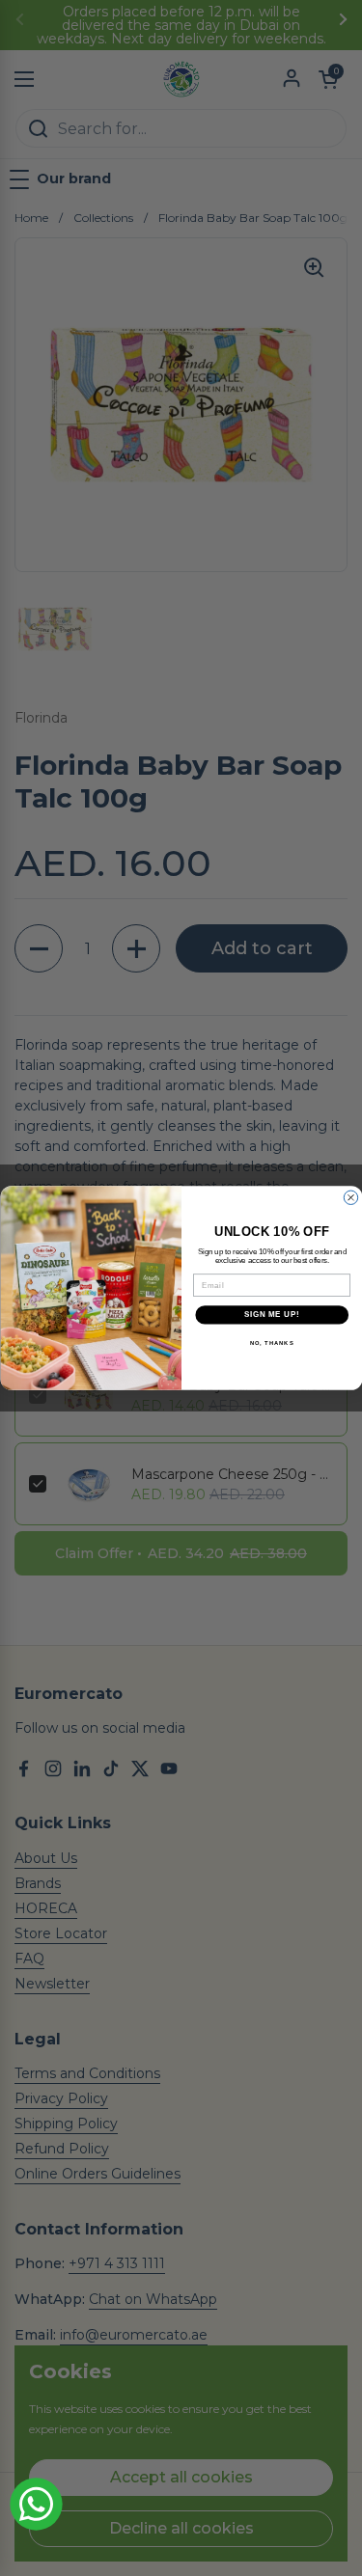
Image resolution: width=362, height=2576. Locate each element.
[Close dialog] (350, 1197)
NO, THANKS (271, 1343)
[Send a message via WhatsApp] (36, 2504)
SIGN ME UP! (271, 1315)
